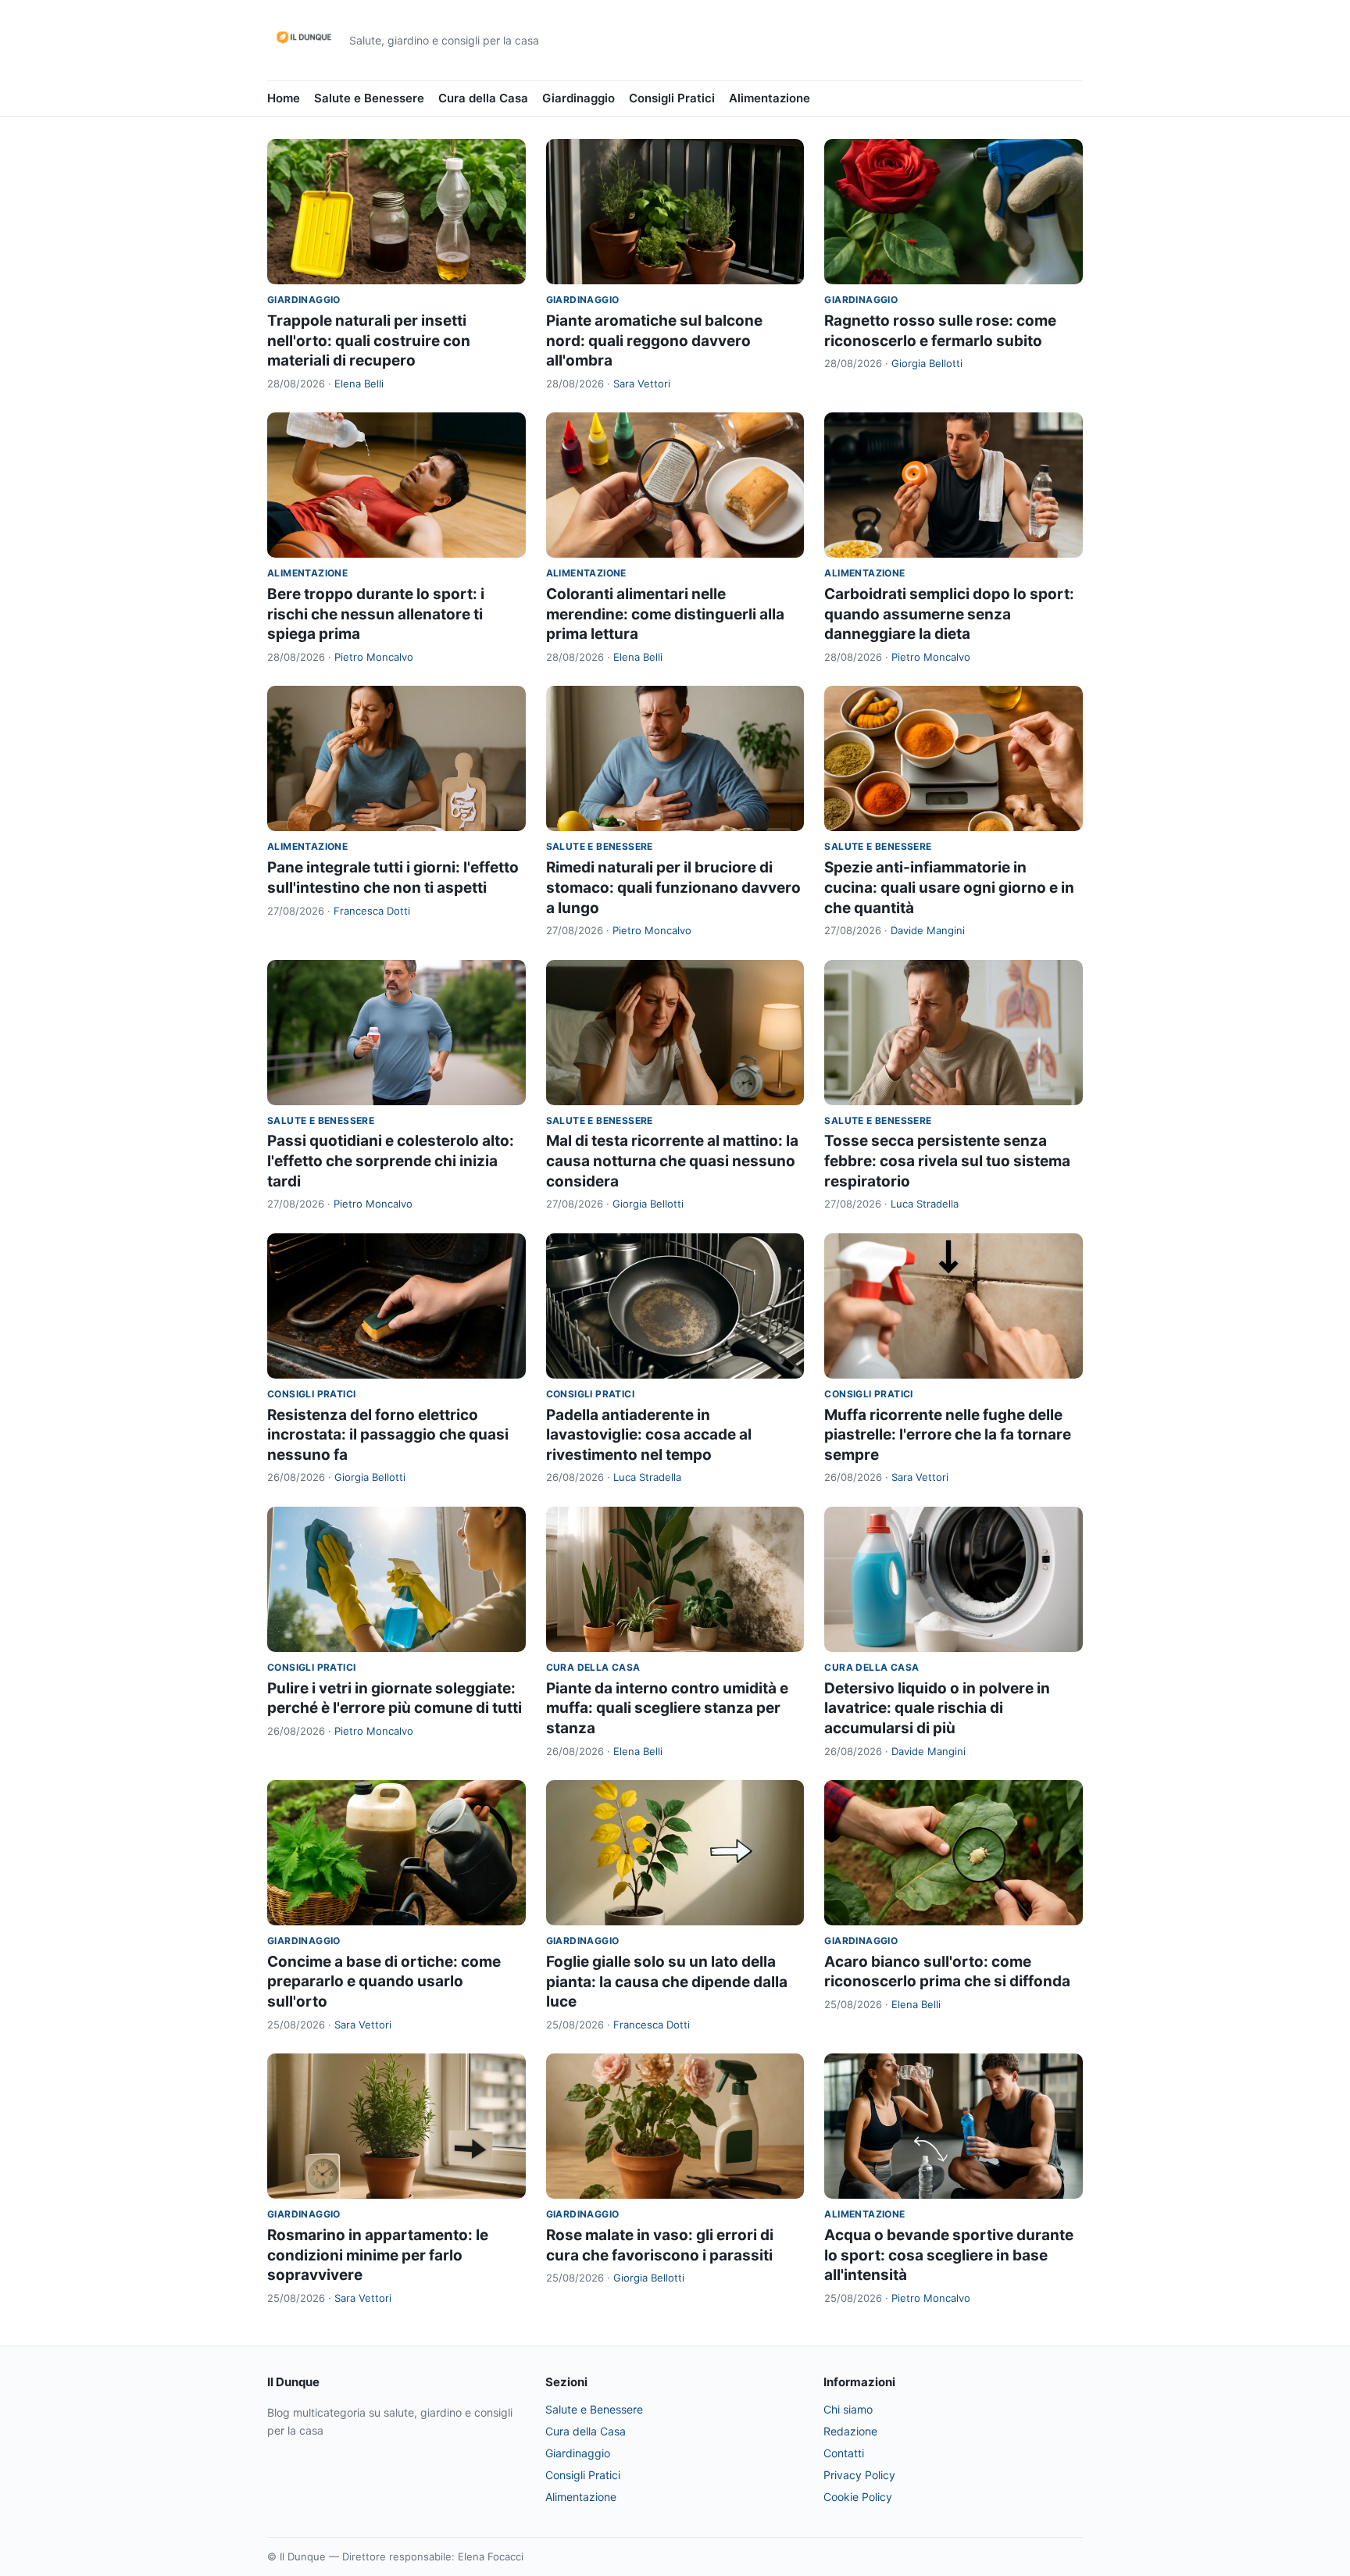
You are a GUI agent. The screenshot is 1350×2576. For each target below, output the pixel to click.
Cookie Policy (858, 2497)
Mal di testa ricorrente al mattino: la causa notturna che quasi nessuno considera (672, 1161)
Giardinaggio (579, 98)
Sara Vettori (642, 384)
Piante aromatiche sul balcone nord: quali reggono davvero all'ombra (654, 341)
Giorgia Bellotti (927, 363)
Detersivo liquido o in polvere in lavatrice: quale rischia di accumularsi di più (937, 1708)
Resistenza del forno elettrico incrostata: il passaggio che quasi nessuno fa (388, 1435)
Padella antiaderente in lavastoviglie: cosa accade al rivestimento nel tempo (649, 1435)
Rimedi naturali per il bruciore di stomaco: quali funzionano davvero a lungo (673, 887)
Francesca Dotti (372, 911)
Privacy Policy (859, 2475)
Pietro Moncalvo (374, 657)
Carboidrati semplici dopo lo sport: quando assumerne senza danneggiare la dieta (949, 614)
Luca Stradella (925, 1204)
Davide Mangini (928, 930)
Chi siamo (848, 2409)
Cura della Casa (483, 98)
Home (284, 98)
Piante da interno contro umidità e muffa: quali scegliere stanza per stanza (667, 1708)
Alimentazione (770, 98)
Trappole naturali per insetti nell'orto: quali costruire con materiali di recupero (369, 341)
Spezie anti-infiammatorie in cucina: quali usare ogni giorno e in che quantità (949, 887)
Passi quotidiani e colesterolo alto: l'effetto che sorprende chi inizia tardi (391, 1161)
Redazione (850, 2431)
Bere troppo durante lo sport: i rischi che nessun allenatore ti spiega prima (376, 614)
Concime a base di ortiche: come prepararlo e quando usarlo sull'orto (384, 1982)
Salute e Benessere (369, 98)
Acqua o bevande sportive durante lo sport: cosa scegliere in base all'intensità (949, 2255)
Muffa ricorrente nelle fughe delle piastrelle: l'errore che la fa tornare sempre (948, 1435)
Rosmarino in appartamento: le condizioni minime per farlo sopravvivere (378, 2255)
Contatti (844, 2453)
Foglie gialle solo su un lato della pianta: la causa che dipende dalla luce (667, 1982)
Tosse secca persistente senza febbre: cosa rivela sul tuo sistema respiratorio (947, 1161)
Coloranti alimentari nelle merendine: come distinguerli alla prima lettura (665, 614)
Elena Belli (359, 384)
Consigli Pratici (672, 98)
